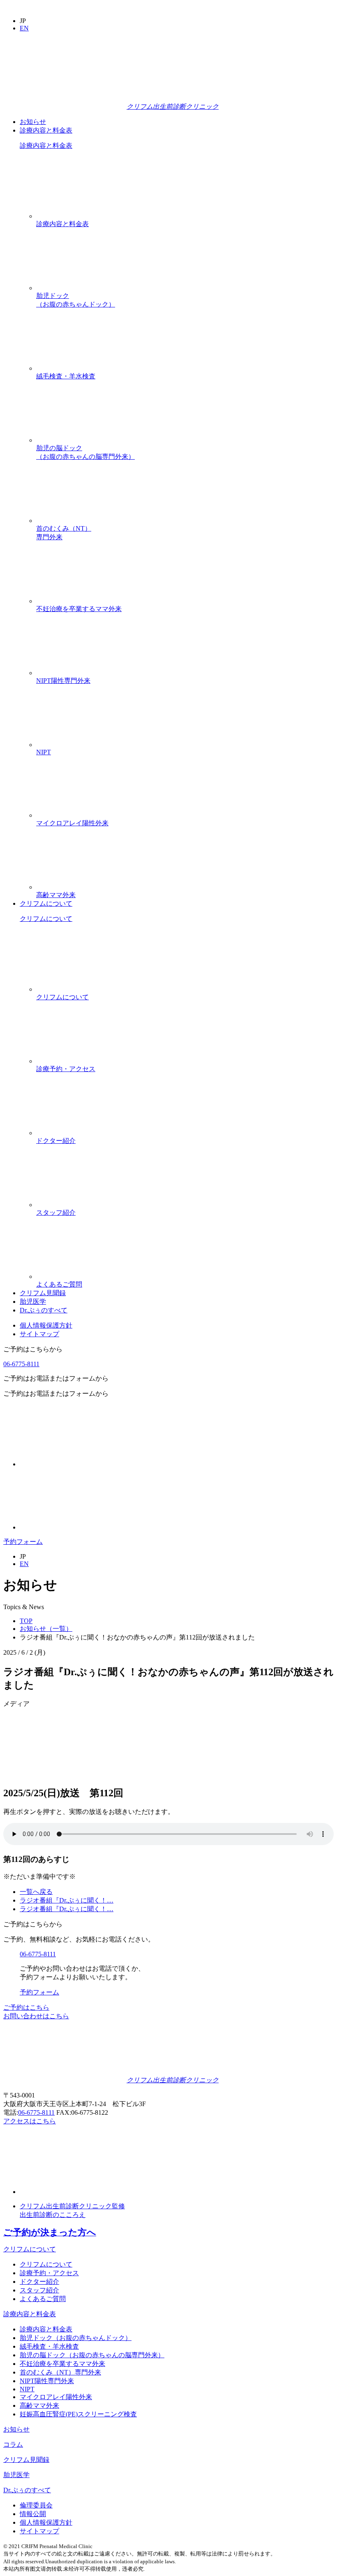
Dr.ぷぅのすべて (44, 1310)
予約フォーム (23, 1542)
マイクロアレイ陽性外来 (72, 823)
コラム (13, 2444)
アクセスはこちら (30, 2121)
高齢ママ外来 (56, 895)
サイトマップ (39, 1334)
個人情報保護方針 (46, 1325)
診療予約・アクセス (66, 1069)
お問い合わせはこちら (36, 2016)
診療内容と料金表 (46, 130)
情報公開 (33, 2514)
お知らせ (33, 122)
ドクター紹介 (56, 1141)
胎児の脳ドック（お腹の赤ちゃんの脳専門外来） (85, 452)
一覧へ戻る (36, 1892)
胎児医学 (33, 1302)
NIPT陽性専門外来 (63, 681)
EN (24, 28)
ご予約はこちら (26, 2007)
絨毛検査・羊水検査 (66, 376)
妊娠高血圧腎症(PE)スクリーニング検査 (78, 2414)
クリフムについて (46, 903)
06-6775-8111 (21, 1364)
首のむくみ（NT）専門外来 (64, 533)
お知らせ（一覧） (46, 1629)
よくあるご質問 (59, 1284)
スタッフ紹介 (56, 1212)
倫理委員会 (36, 2505)
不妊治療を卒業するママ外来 (79, 609)
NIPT (44, 752)
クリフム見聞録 (43, 1293)
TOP (26, 1621)
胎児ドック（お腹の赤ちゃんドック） (76, 300)
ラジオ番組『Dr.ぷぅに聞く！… (67, 1900)
